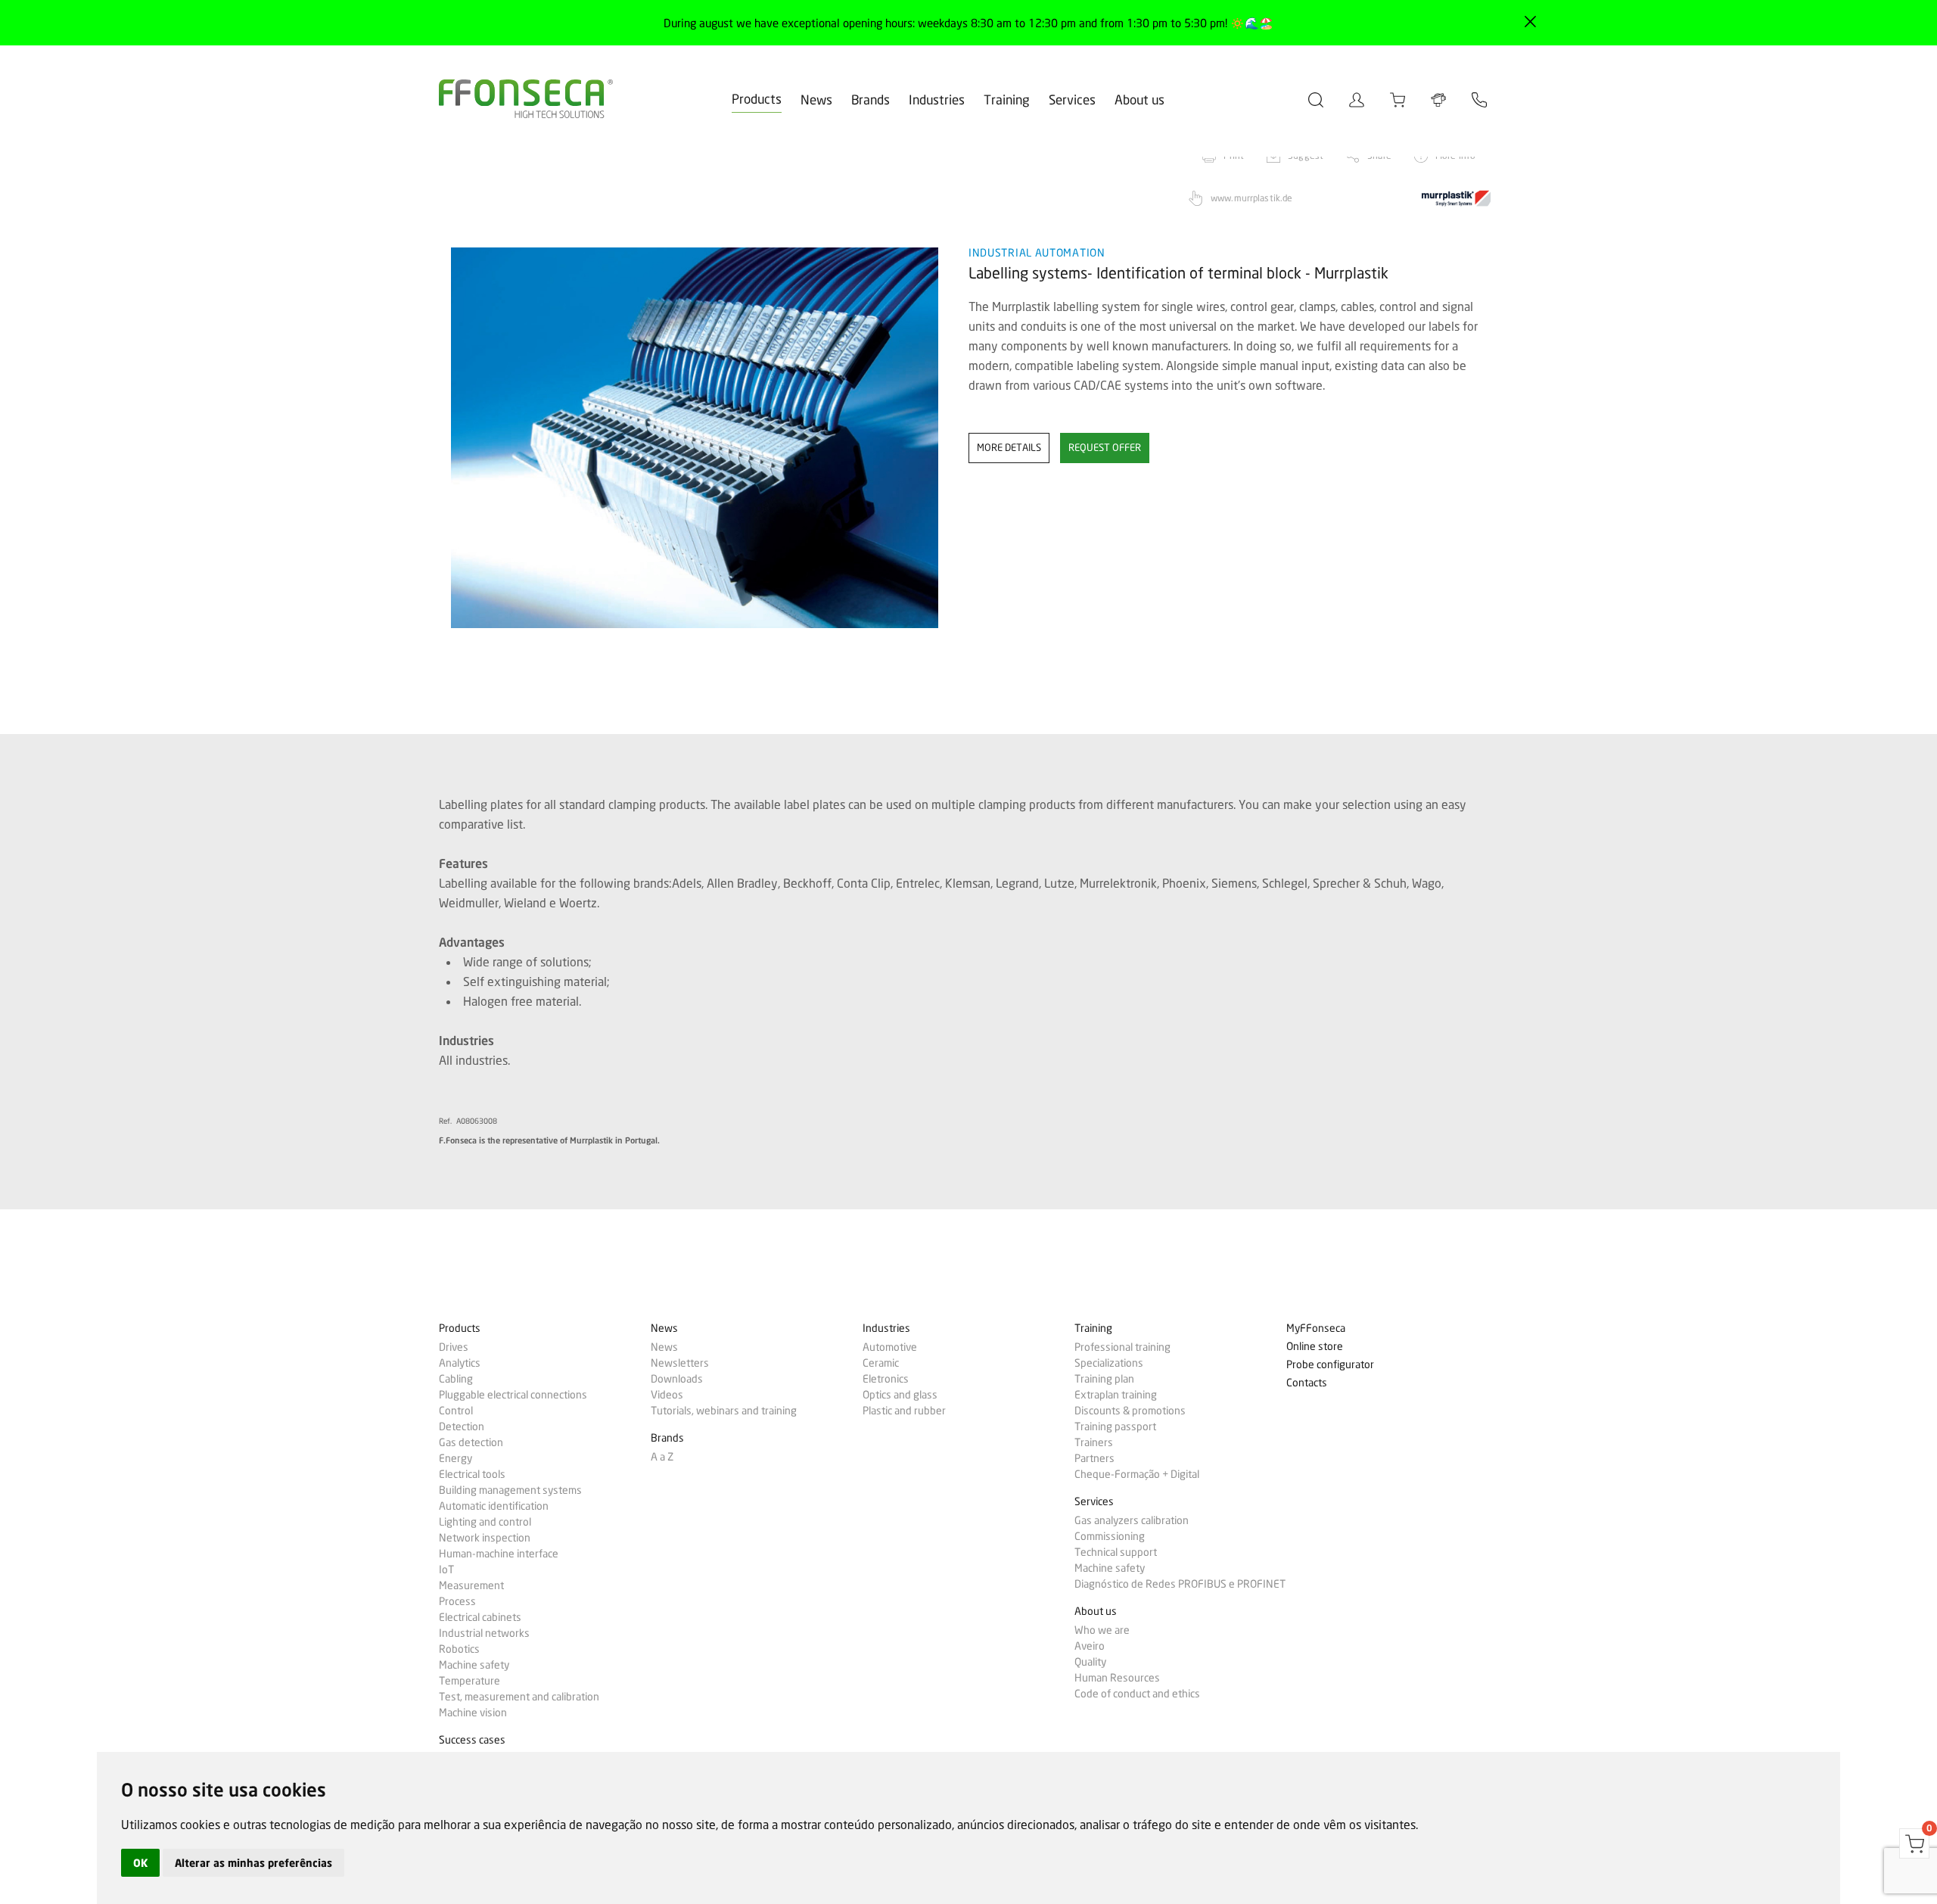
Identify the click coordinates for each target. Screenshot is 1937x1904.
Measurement (471, 1585)
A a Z (662, 1457)
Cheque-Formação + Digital (1137, 1474)
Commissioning (1110, 1536)
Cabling (456, 1379)
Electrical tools (472, 1474)
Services (1072, 100)
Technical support (1116, 1552)
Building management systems (510, 1490)
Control (456, 1411)
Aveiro (1090, 1646)
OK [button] (140, 1863)
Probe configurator (1330, 1365)
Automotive (890, 1347)
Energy (455, 1458)
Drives (454, 1347)
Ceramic (881, 1363)
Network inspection (485, 1538)
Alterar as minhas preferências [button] (253, 1863)
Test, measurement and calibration (519, 1697)
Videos (667, 1395)
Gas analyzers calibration (1132, 1520)
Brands (871, 100)
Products (757, 99)
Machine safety (474, 1665)
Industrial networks (484, 1633)
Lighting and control (485, 1522)
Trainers (1094, 1442)
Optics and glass (900, 1395)
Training (1007, 100)
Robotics (459, 1649)
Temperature (469, 1681)
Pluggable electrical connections (513, 1395)
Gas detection (471, 1442)
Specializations (1109, 1363)
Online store (1315, 1347)
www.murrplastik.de (1251, 198)
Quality (1090, 1662)
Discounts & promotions (1130, 1411)
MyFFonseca (1316, 1328)
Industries (937, 100)
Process (457, 1601)
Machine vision (473, 1713)
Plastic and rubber (904, 1411)
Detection (462, 1426)
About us (1140, 100)
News (816, 100)
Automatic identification (494, 1506)
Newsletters (680, 1363)
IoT (446, 1570)
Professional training (1122, 1347)
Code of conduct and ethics (1137, 1694)
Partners (1094, 1458)
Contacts (1307, 1383)
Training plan (1104, 1379)
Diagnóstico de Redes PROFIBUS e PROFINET (1180, 1584)
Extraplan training (1116, 1395)
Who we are (1102, 1630)
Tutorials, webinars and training (724, 1411)
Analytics (460, 1363)
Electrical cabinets (480, 1617)
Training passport (1115, 1426)
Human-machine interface (499, 1554)
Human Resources (1117, 1678)
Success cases (472, 1740)
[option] (694, 438)
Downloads (677, 1379)
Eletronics (886, 1379)
